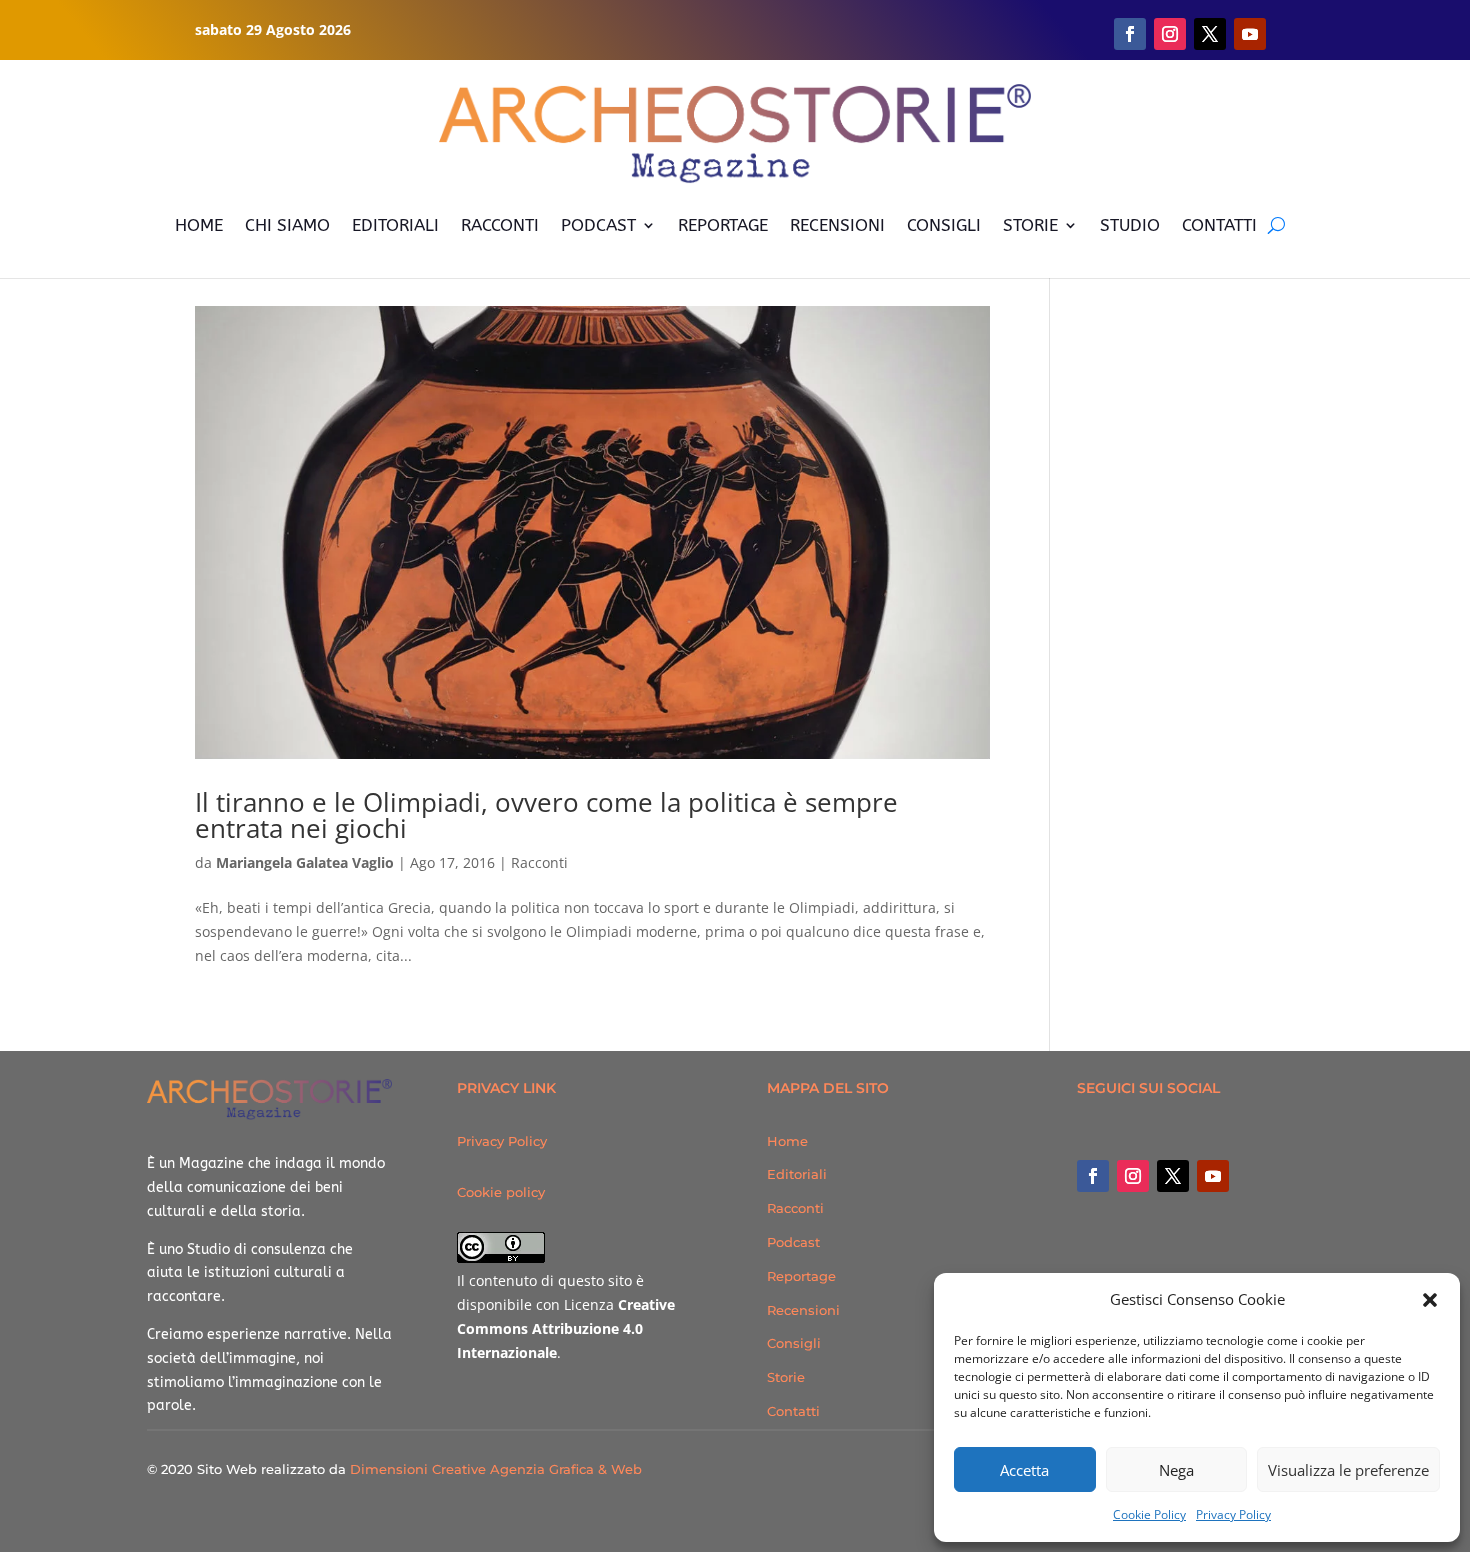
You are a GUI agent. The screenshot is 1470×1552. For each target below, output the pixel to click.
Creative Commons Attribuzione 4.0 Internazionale (566, 1328)
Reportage (801, 1276)
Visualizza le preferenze (1348, 1470)
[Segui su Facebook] (1130, 34)
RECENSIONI (837, 225)
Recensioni (803, 1310)
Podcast (793, 1242)
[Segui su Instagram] (1170, 34)
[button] (1430, 1300)
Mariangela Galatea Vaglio (305, 862)
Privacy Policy (1233, 1514)
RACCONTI (500, 225)
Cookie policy (501, 1192)
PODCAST (598, 225)
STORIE (1030, 225)
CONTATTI (1219, 225)
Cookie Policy (1149, 1514)
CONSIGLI (944, 225)
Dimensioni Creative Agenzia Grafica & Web (496, 1469)
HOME (199, 225)
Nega (1176, 1470)
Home (787, 1141)
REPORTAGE (723, 225)
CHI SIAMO (287, 225)
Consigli (794, 1343)
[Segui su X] (1210, 34)
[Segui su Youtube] (1250, 34)
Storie (786, 1377)
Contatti (793, 1411)
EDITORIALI (395, 225)
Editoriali (797, 1174)
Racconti (539, 862)
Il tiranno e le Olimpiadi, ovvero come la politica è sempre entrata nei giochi (546, 815)
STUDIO (1130, 225)
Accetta (1024, 1470)
